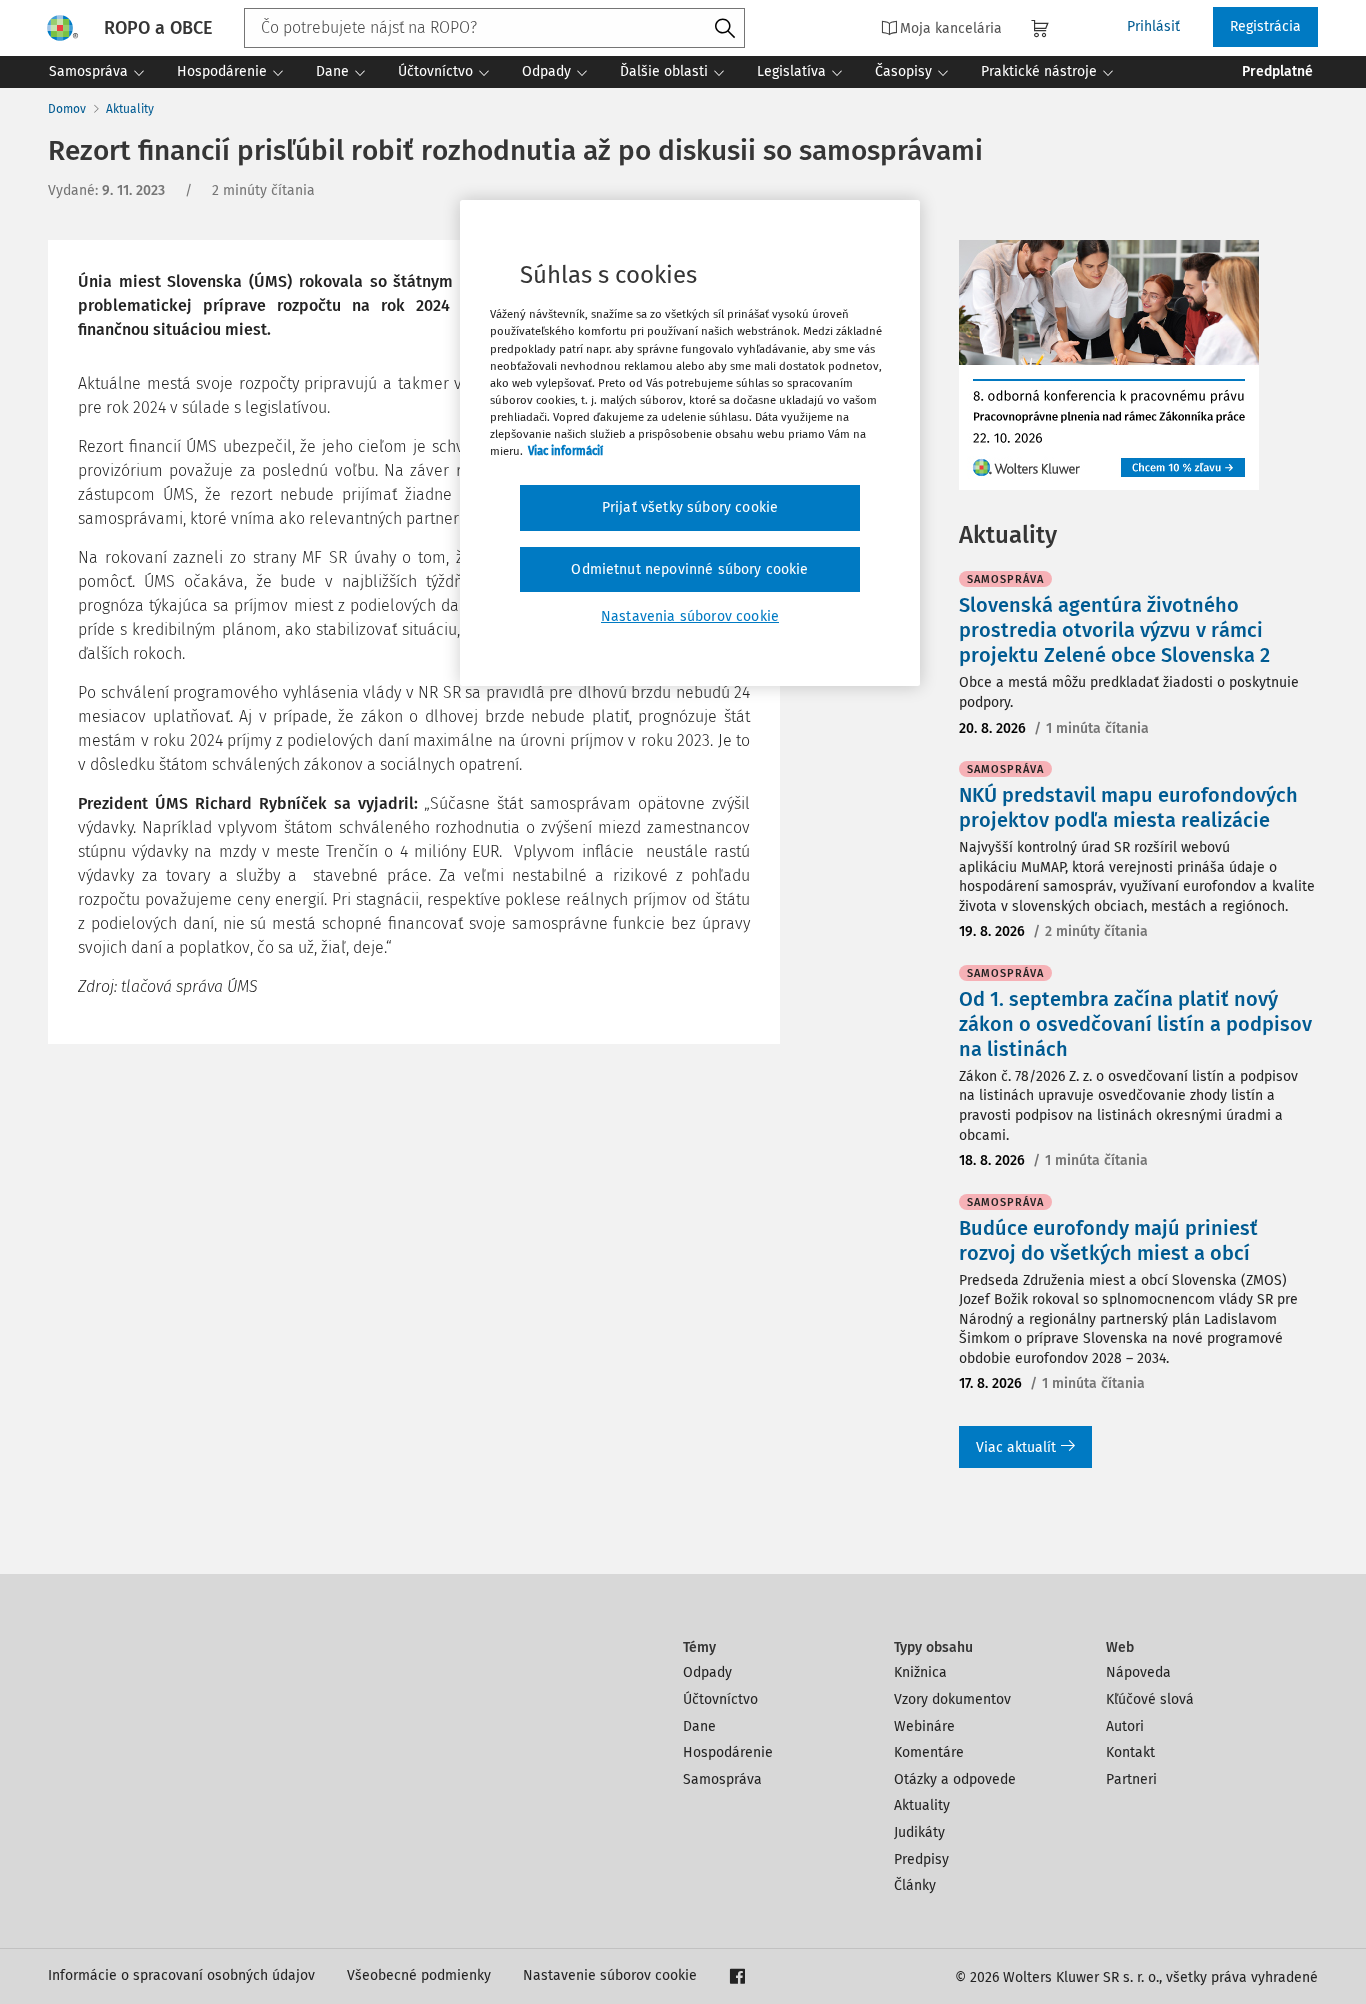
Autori (1125, 1726)
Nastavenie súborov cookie (610, 1975)
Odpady (707, 1672)
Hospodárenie (728, 1752)
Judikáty (919, 1832)
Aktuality (130, 109)
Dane (699, 1726)
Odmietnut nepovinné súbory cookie (689, 569)
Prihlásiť (1153, 26)
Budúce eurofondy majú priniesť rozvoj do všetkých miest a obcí (1108, 1240)
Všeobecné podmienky (419, 1975)
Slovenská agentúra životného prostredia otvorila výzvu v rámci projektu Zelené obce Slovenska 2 (1114, 630)
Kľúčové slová (1150, 1699)
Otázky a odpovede (955, 1779)
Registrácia (1265, 26)
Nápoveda (1138, 1672)
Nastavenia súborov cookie (690, 616)
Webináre (924, 1726)
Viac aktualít (1016, 1447)
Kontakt (1130, 1752)
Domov (67, 109)
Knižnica (920, 1672)
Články (915, 1885)
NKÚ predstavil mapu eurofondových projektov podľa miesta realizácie (1128, 807)
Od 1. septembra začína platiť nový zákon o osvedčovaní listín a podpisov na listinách (1135, 1024)
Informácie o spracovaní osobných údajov (181, 1975)
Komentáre (929, 1752)
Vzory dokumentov (952, 1699)
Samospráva (722, 1779)
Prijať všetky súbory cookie (690, 507)
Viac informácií (565, 451)
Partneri (1131, 1779)
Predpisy (921, 1859)
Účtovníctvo (720, 1699)
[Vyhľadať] (725, 29)
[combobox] (494, 28)
